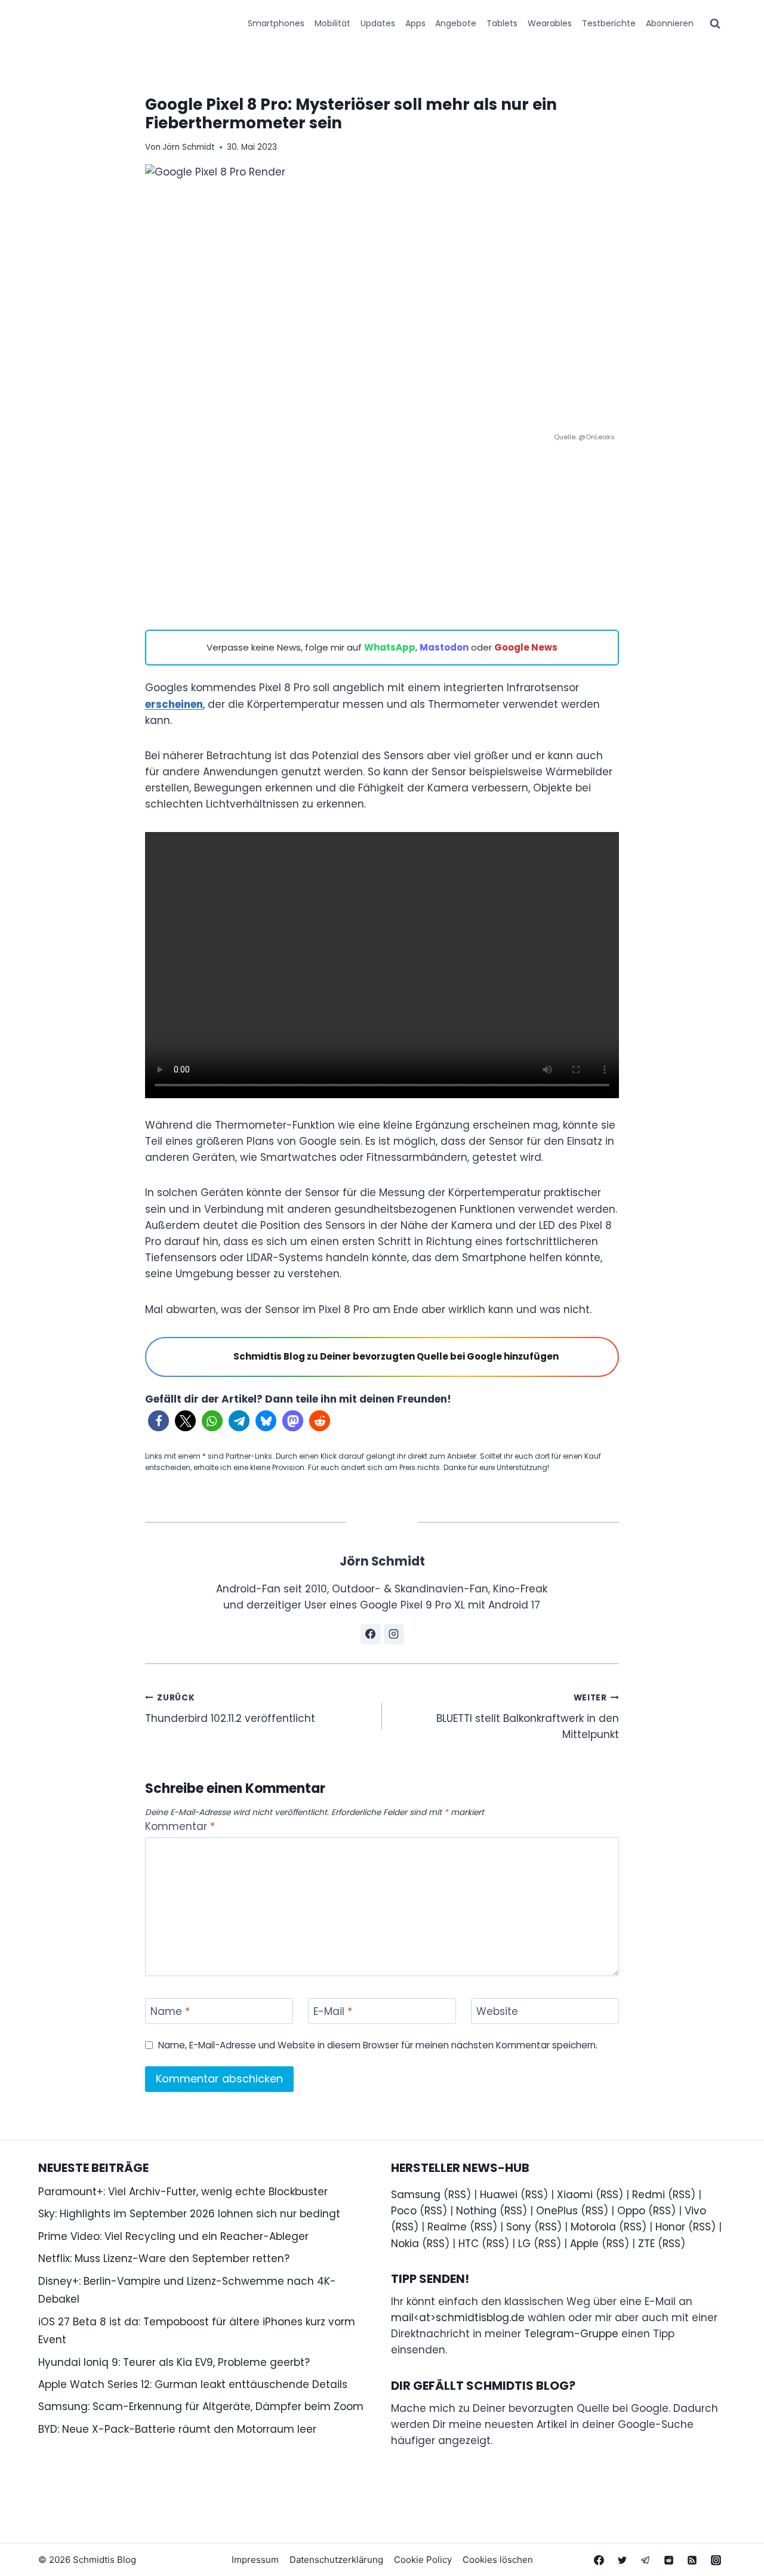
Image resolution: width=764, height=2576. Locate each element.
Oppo (631, 2211)
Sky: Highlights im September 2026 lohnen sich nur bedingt (189, 2214)
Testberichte (609, 23)
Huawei (499, 2195)
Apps (415, 23)
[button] (158, 1421)
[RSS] (692, 2560)
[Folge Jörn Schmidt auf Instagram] (394, 1634)
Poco (404, 2211)
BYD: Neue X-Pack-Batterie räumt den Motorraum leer (177, 2429)
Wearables (550, 23)
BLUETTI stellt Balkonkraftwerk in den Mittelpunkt (528, 1717)
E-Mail (333, 2012)
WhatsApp (390, 647)
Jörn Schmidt (189, 147)
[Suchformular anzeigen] (715, 24)
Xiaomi (575, 2195)
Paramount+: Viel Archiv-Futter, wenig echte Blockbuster (183, 2192)
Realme (447, 2227)
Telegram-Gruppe (571, 2334)
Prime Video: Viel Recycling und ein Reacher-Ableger (173, 2236)
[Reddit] (669, 2560)
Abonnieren (670, 23)
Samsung (416, 2195)
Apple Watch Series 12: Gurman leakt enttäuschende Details (193, 2384)
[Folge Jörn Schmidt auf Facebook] (371, 1634)
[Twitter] (623, 2560)
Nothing (476, 2211)
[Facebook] (599, 2560)
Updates (378, 23)
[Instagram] (716, 2560)
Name (170, 2012)
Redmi (649, 2195)
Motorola (593, 2227)
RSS (457, 2195)
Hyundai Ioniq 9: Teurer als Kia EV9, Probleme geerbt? (174, 2362)
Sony (519, 2227)
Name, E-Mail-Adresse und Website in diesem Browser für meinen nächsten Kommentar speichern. (378, 2045)
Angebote (456, 23)
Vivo (695, 2211)
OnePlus (557, 2211)
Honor (670, 2227)
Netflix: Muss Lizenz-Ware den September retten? (164, 2258)
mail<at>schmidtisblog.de (458, 2318)
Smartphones (276, 23)
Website (497, 2012)
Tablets (502, 23)
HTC (469, 2244)
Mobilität (332, 23)
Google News (526, 647)
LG (524, 2244)
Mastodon (444, 647)
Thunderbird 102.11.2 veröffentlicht (230, 1709)
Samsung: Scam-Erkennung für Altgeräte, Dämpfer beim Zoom (201, 2406)
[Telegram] (646, 2560)
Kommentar (180, 1827)
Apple (584, 2244)
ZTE (646, 2244)
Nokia (405, 2244)
